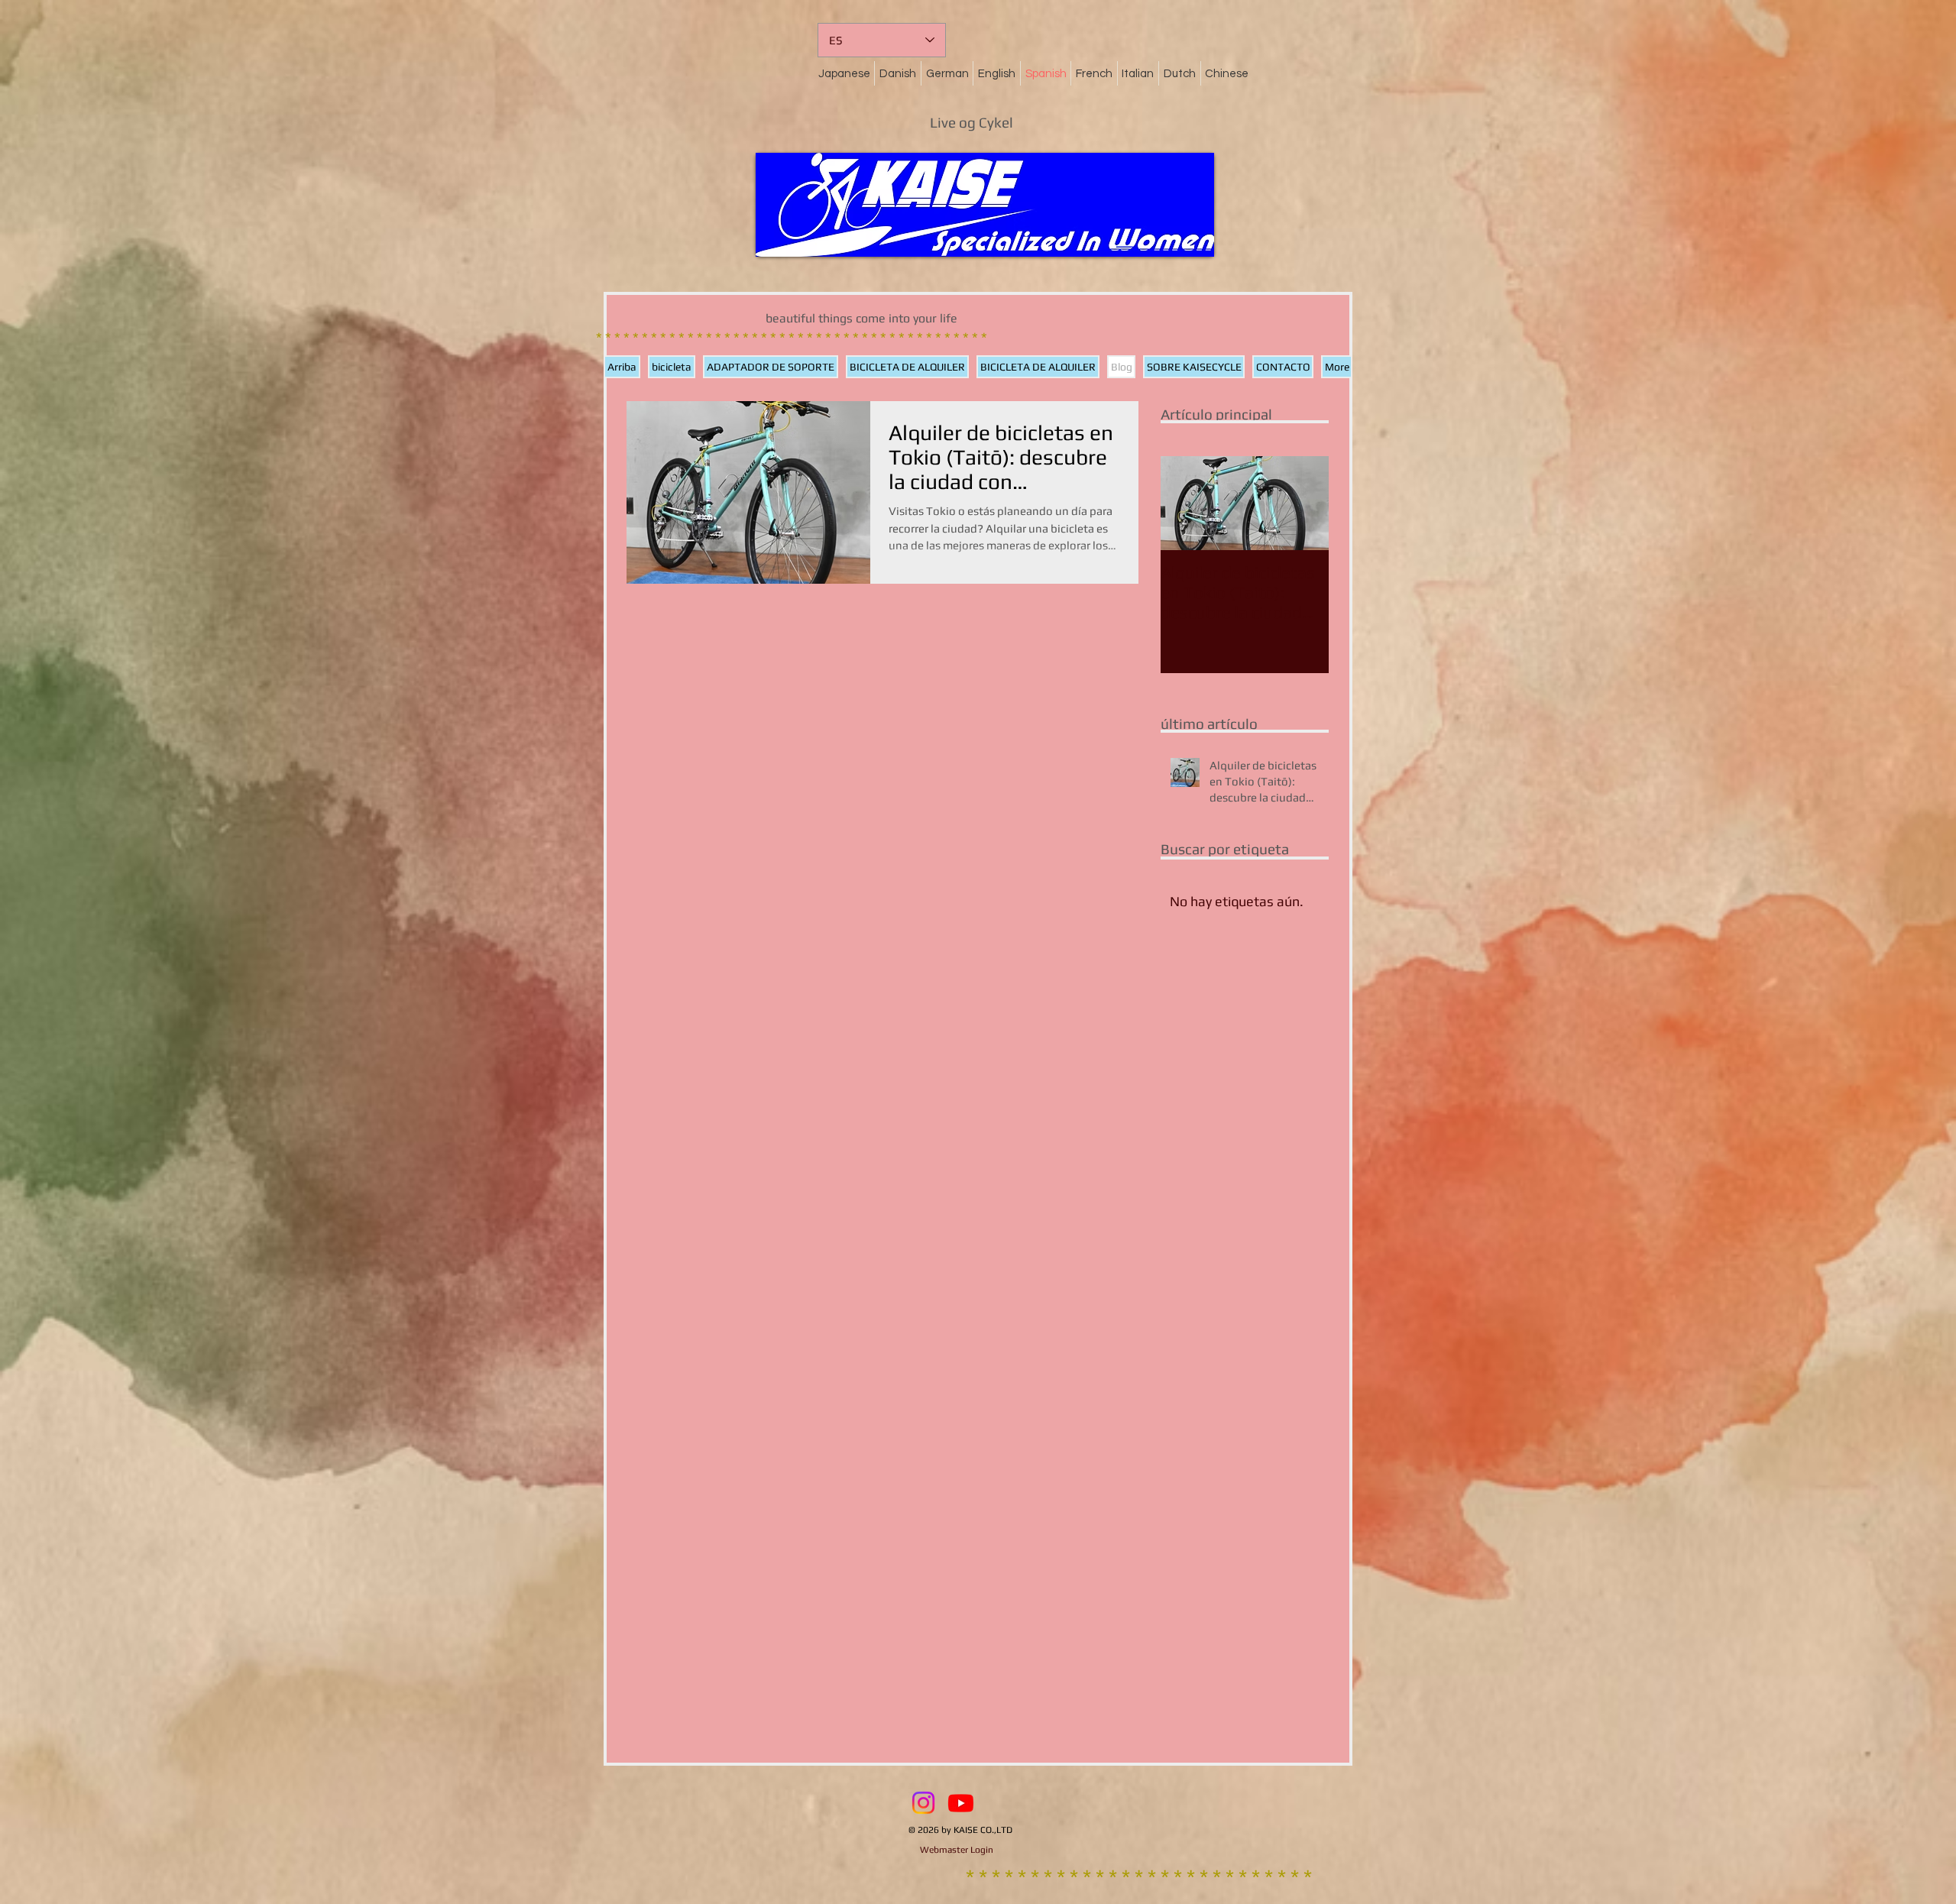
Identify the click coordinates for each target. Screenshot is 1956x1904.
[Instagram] (923, 1803)
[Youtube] (961, 1803)
